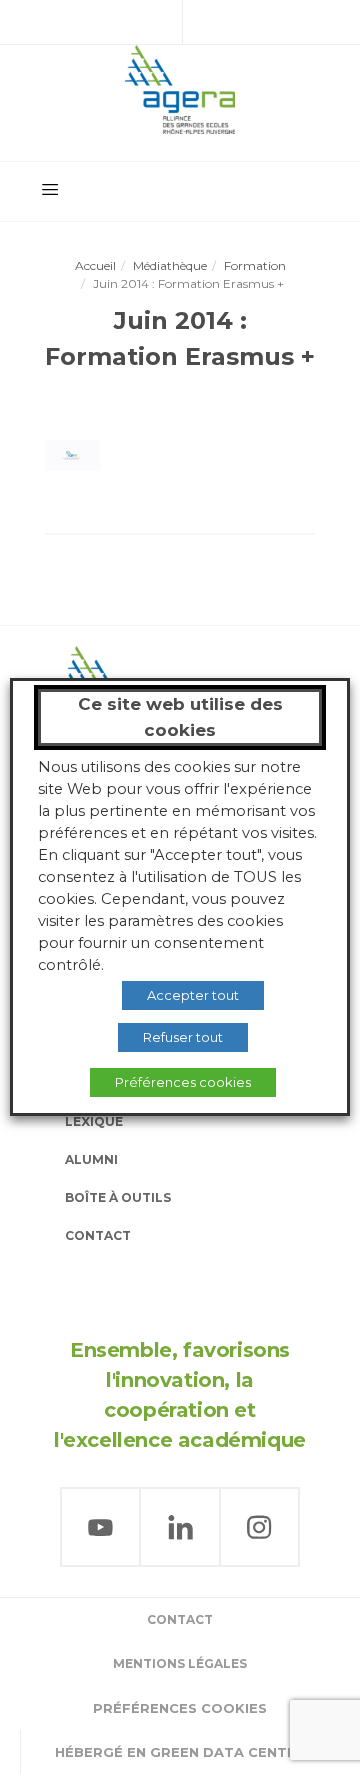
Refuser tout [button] (183, 1037)
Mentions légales (180, 1663)
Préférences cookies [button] (180, 1708)
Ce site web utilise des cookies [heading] (180, 717)
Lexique (94, 1121)
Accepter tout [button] (193, 995)
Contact (98, 1235)
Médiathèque (170, 265)
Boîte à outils (118, 1197)
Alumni (91, 1159)
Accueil (95, 265)
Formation (255, 265)
